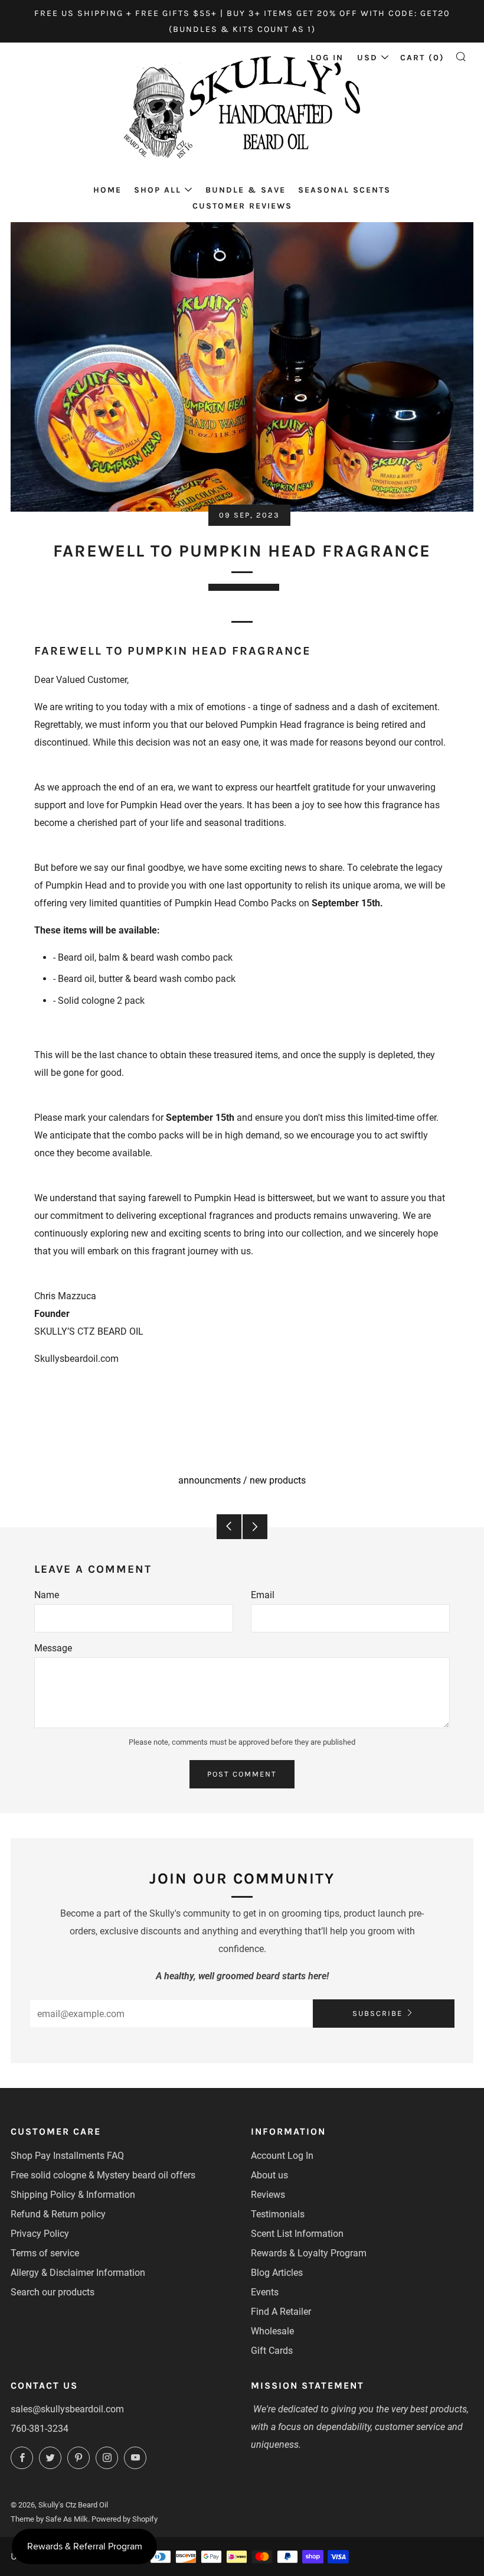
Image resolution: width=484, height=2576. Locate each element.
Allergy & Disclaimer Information (78, 2273)
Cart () (422, 58)
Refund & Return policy (58, 2214)
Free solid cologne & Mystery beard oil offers (103, 2175)
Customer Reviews (242, 206)
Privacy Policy (40, 2234)
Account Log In (282, 2156)
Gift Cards (272, 2351)
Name (47, 1595)
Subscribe (377, 2013)
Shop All (158, 190)
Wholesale (272, 2331)
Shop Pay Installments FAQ (67, 2156)
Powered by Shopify (125, 2519)
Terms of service (45, 2253)
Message (53, 1648)
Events (265, 2292)
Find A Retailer (281, 2312)
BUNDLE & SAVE (246, 190)
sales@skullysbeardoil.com (67, 2409)
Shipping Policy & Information (73, 2195)
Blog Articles (277, 2273)
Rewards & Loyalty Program (309, 2253)
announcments (210, 1480)
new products (278, 1480)
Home (107, 190)
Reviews (268, 2195)
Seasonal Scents (344, 190)
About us (269, 2175)
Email (263, 1595)
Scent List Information (297, 2234)
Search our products (53, 2292)
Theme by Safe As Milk (49, 2519)
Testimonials (278, 2214)
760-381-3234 (40, 2429)
